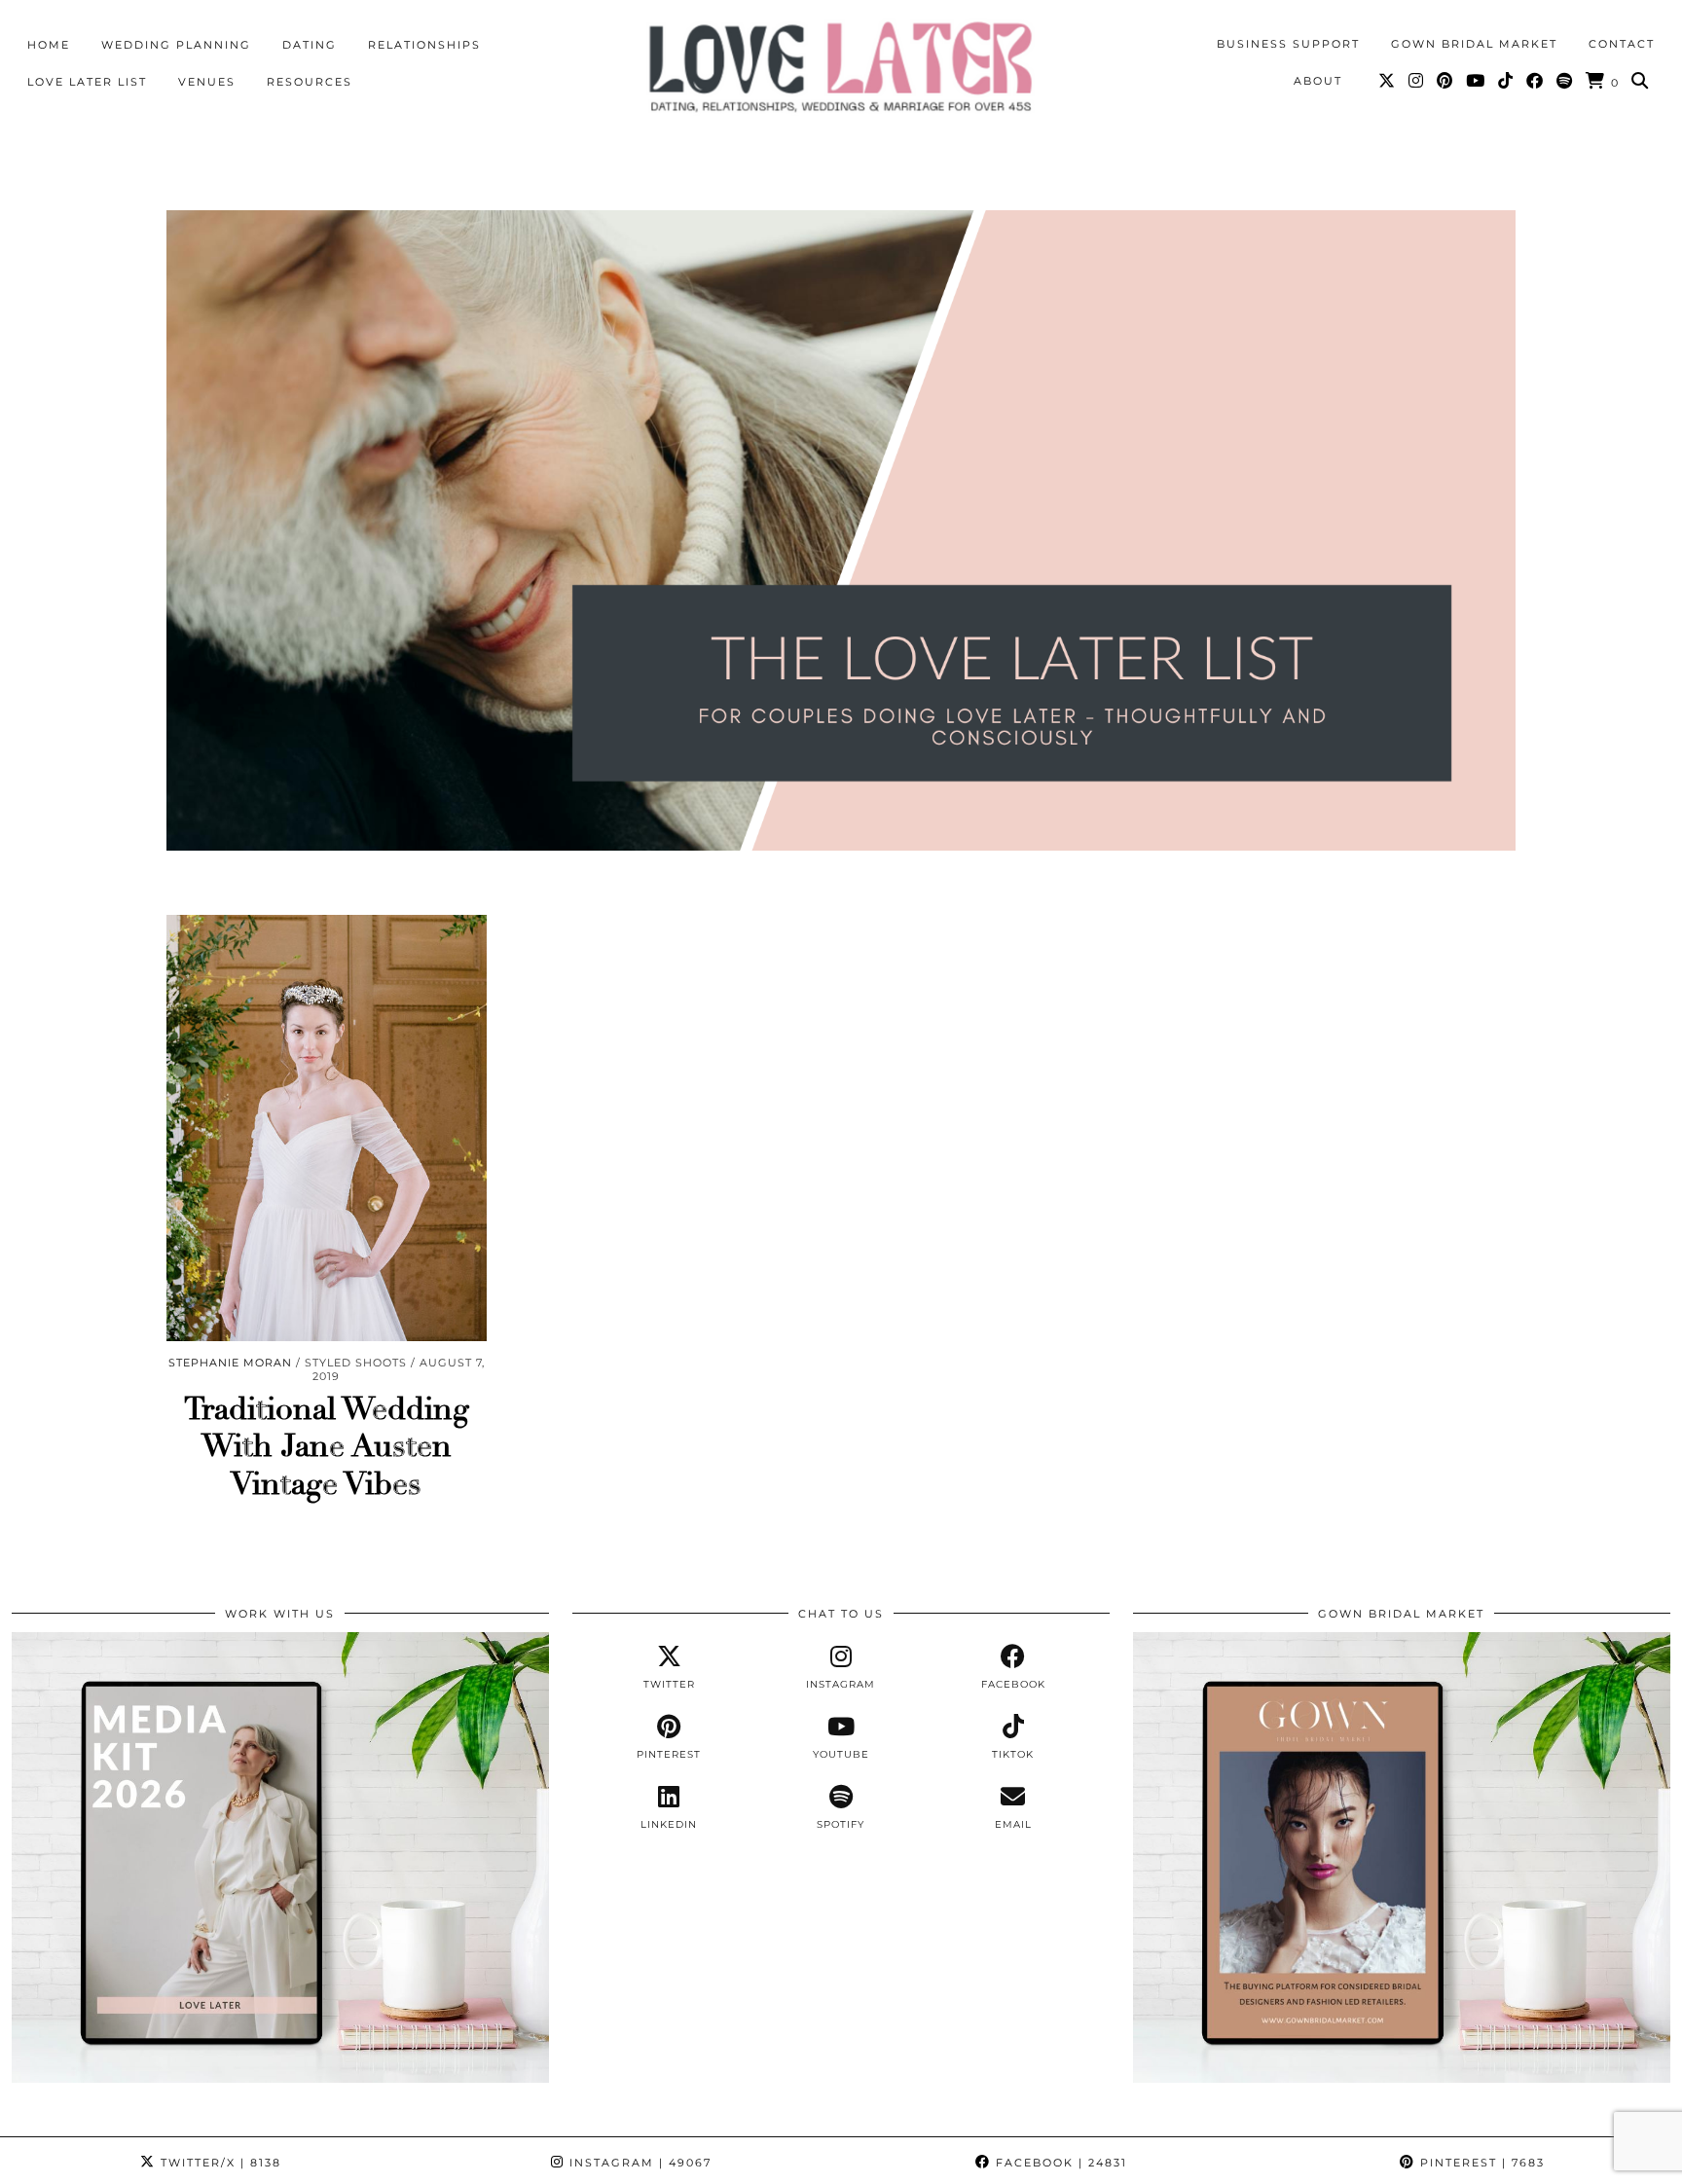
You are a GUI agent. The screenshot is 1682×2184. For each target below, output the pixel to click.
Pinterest (1480, 2163)
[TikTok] (1506, 81)
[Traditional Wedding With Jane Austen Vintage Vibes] (327, 1128)
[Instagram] (1417, 81)
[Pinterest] (1445, 81)
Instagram (638, 2163)
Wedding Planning (176, 45)
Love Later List (87, 82)
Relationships (424, 45)
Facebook (1059, 2163)
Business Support (1288, 44)
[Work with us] (280, 2078)
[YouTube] (1476, 81)
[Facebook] (1536, 81)
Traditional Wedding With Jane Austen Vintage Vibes (327, 1447)
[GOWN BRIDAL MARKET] (1402, 2078)
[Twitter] (1388, 81)
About (1318, 81)
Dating (310, 45)
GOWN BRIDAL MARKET (1474, 44)
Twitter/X (219, 2163)
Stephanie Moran (230, 1363)
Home (49, 45)
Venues (207, 82)
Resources (310, 82)
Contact (1622, 44)
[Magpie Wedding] (841, 67)
